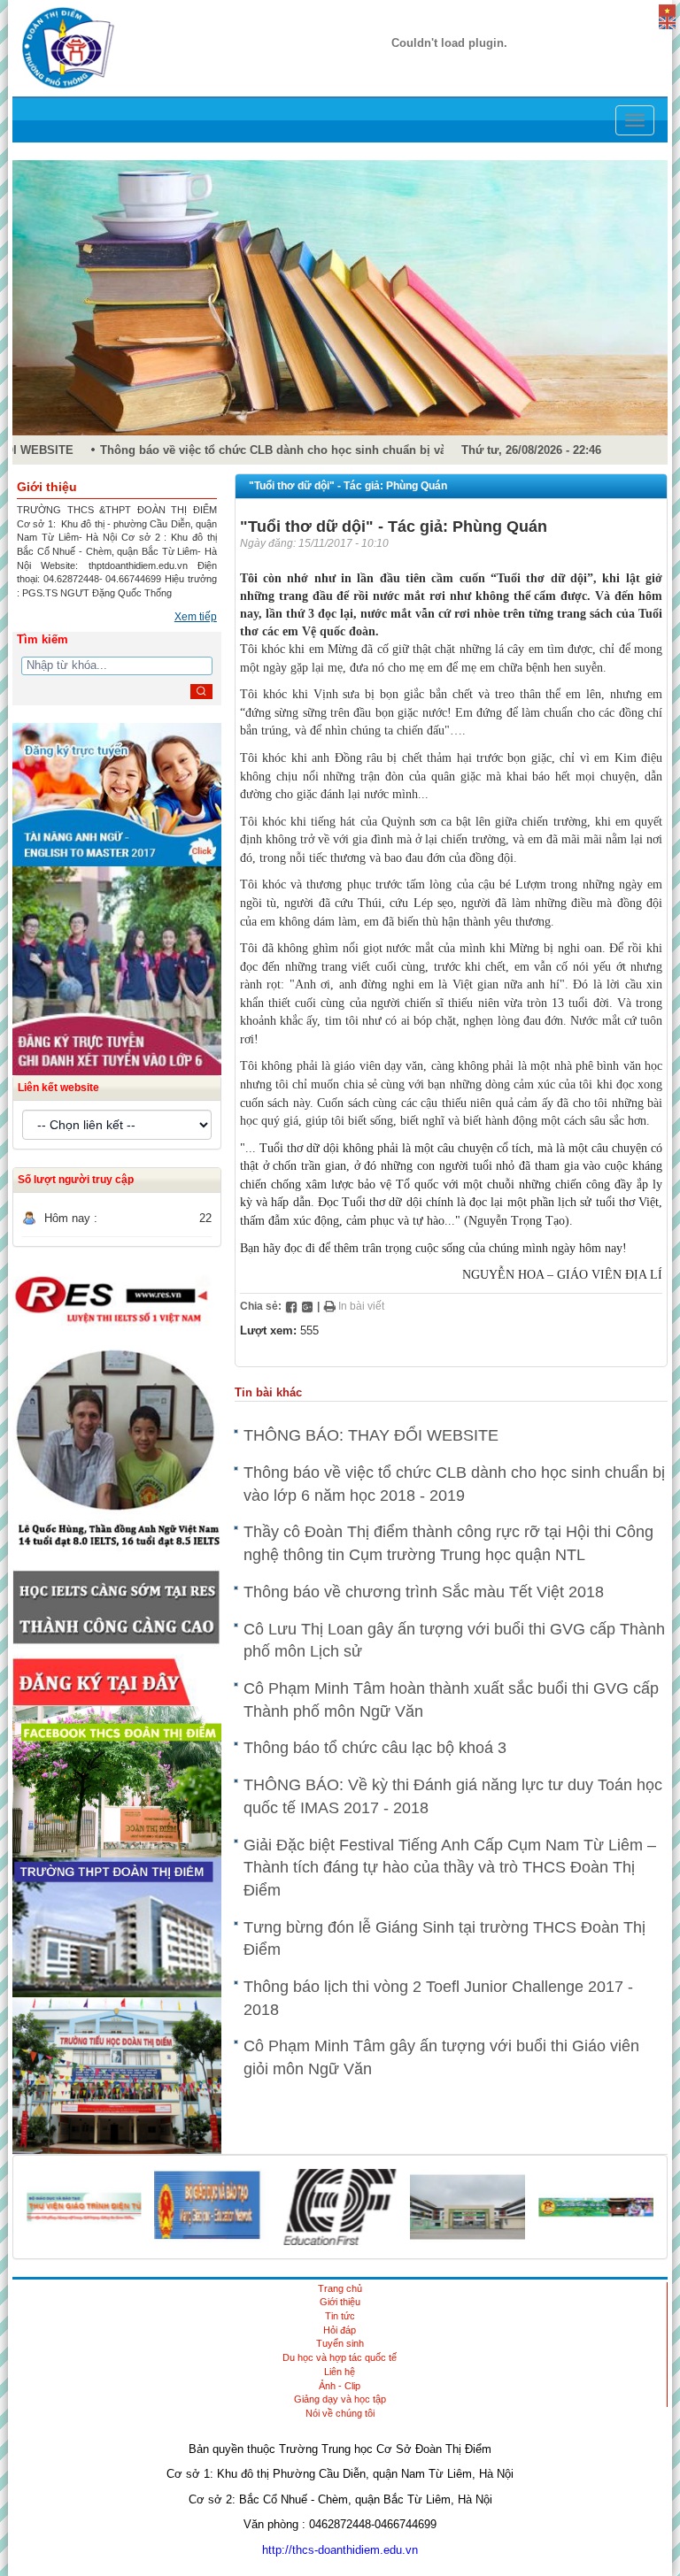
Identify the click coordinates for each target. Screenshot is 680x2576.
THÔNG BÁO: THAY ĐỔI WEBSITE (371, 1435)
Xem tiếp (196, 617)
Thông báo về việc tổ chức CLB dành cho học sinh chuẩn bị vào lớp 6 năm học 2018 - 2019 (334, 450)
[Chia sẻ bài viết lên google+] (307, 1306)
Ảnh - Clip (340, 2386)
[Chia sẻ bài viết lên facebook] (291, 1306)
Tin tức (340, 2316)
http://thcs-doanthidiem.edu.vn (340, 2550)
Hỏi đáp (340, 2330)
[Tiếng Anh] (667, 22)
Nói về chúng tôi (340, 2413)
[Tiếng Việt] (667, 9)
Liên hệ (340, 2372)
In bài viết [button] (360, 1306)
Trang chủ (340, 2288)
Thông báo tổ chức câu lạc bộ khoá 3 (375, 1748)
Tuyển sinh (340, 2343)
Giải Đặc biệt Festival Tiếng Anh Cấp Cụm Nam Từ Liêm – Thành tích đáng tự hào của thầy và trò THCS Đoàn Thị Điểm (450, 1868)
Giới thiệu (340, 2302)
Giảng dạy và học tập (340, 2399)
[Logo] (68, 47)
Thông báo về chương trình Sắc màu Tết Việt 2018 (424, 1592)
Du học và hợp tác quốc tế (340, 2357)
